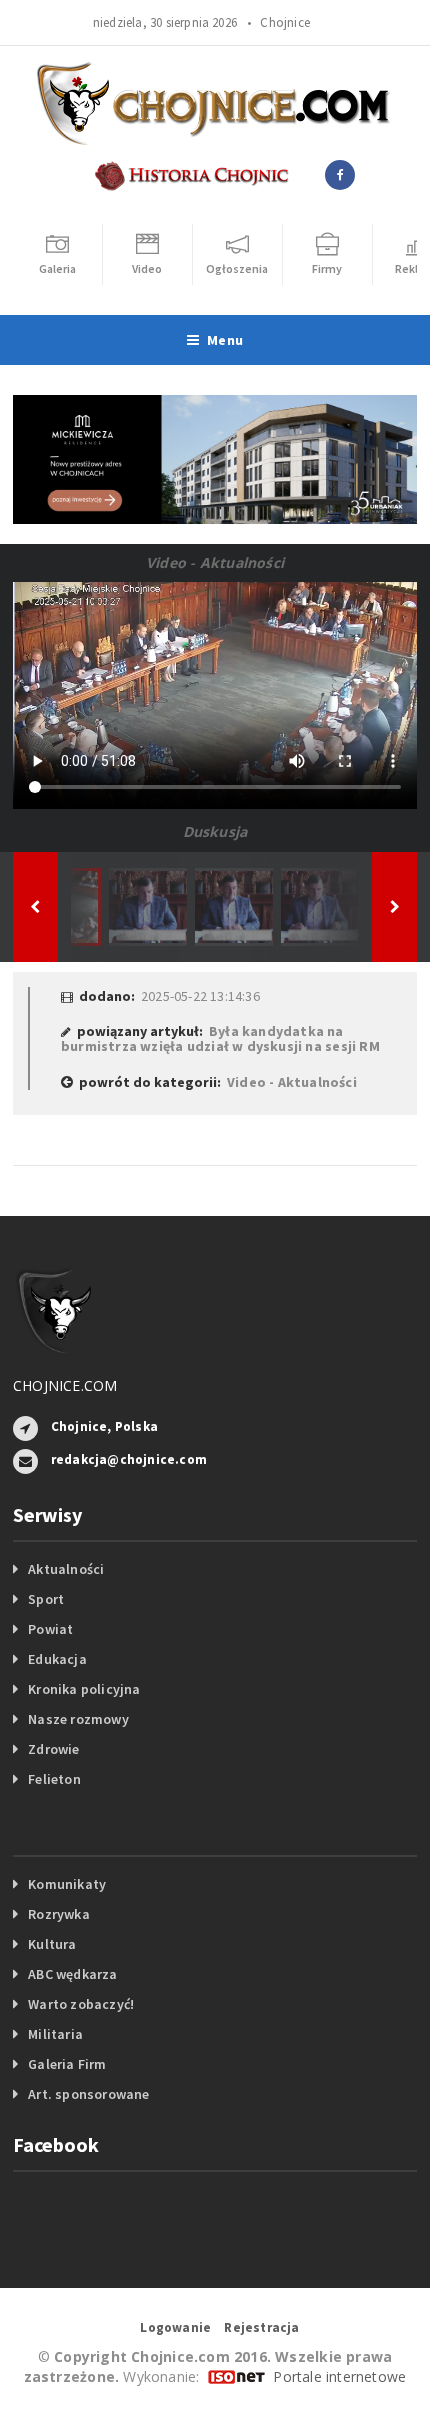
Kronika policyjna (84, 1689)
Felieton (54, 1779)
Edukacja (57, 1659)
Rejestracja (261, 2327)
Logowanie (175, 2327)
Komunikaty (67, 1884)
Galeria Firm (67, 2064)
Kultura (52, 1944)
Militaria (55, 2034)
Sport (46, 1599)
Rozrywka (59, 1914)
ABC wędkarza (73, 1974)
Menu (225, 340)
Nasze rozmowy (78, 1719)
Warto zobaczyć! (81, 2004)
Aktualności (66, 1569)
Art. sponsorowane (89, 2094)
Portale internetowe (339, 2376)
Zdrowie (53, 1749)
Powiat (50, 1629)
